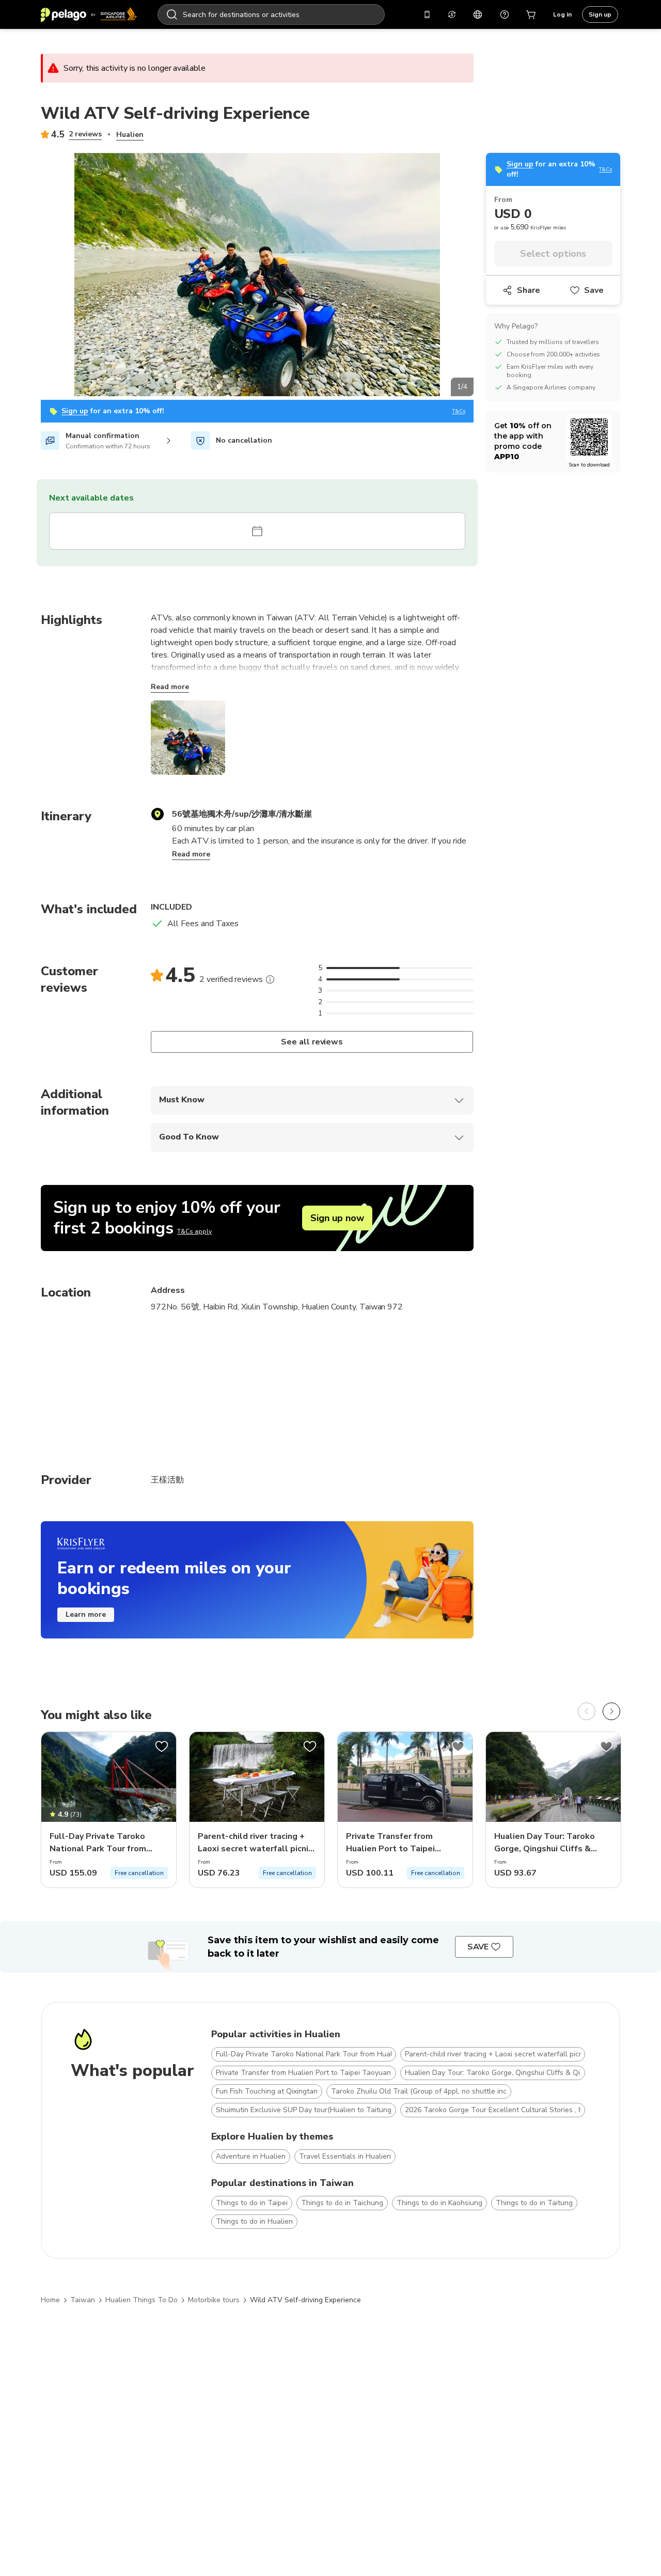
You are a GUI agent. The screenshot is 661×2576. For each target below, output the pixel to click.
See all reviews (312, 1042)
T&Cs (459, 411)
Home (50, 2300)
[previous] (587, 1711)
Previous (33, 276)
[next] (611, 1711)
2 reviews (85, 134)
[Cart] (531, 14)
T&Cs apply (194, 1231)
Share (529, 290)
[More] (270, 979)
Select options (553, 254)
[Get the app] (427, 14)
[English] (478, 14)
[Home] (89, 14)
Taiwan (83, 2300)
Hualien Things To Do (141, 2300)
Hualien (130, 135)
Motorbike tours (214, 2300)
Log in (562, 14)
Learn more (86, 1614)
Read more (170, 687)
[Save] (162, 1746)
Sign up (600, 14)
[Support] (505, 14)
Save (594, 290)
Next (481, 276)
